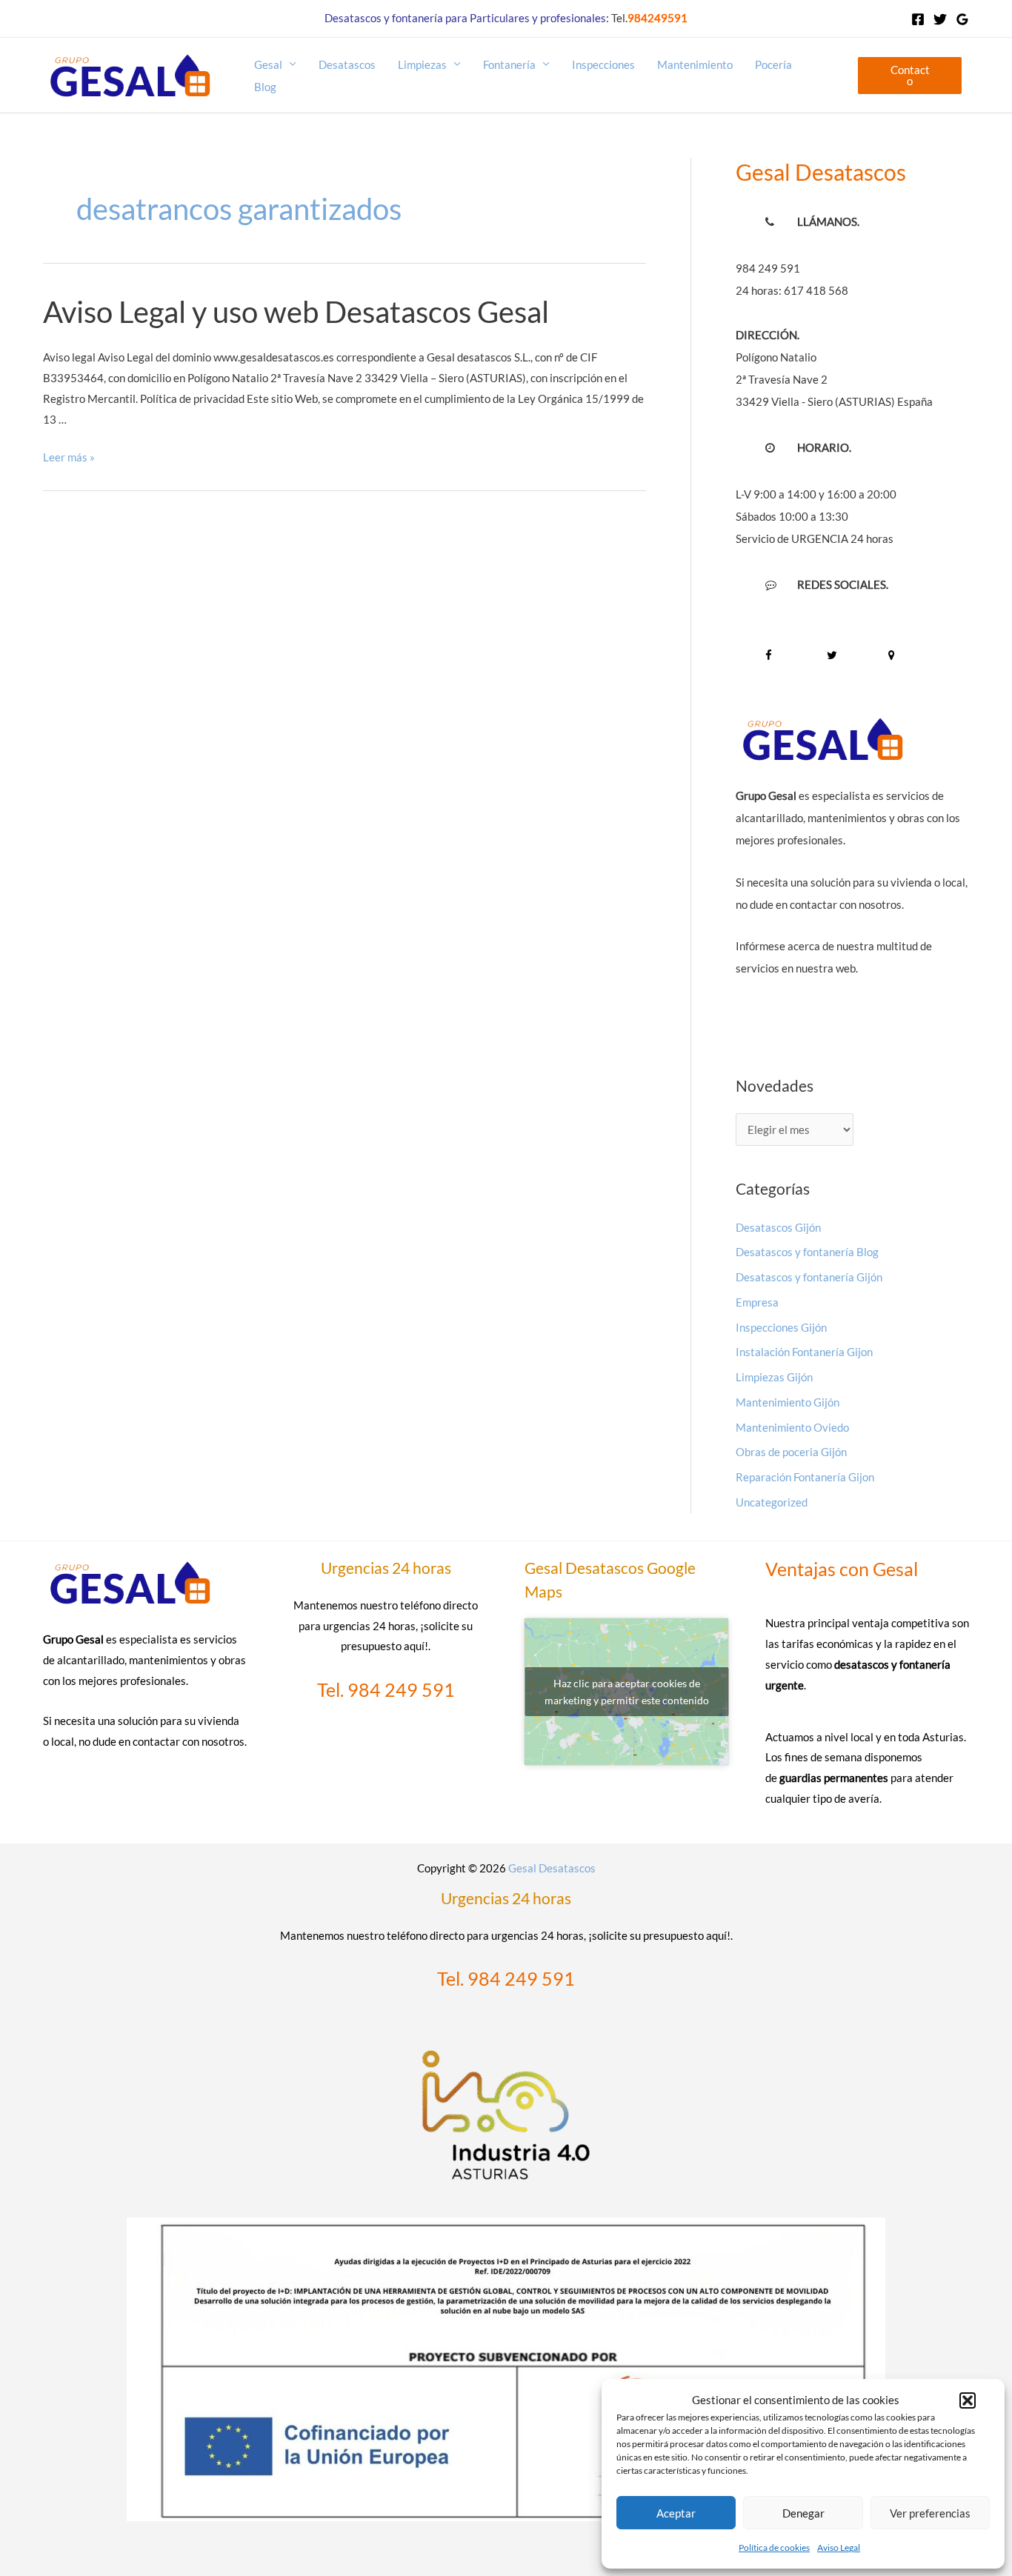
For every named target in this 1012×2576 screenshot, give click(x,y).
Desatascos (347, 64)
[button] (968, 2400)
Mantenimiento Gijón (788, 1402)
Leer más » (69, 457)
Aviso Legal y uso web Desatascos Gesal (296, 312)
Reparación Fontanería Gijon (805, 1477)
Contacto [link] (910, 75)
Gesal (268, 64)
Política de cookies (774, 2547)
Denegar (803, 2513)
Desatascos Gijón (778, 1227)
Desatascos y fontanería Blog (807, 1252)
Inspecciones (603, 64)
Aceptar (676, 2513)
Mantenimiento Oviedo (792, 1427)
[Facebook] (918, 19)
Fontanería (509, 64)
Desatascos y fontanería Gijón (809, 1277)
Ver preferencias (930, 2513)
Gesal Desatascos (552, 1868)
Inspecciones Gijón (781, 1327)
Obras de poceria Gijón (791, 1452)
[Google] (962, 19)
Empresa (757, 1302)
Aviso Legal (839, 2547)
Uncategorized (772, 1502)
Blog (265, 87)
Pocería (773, 64)
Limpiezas (422, 64)
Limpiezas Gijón (774, 1377)
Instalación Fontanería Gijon (804, 1352)
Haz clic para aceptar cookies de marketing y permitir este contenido (627, 1692)
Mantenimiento (695, 64)
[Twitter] (940, 19)
